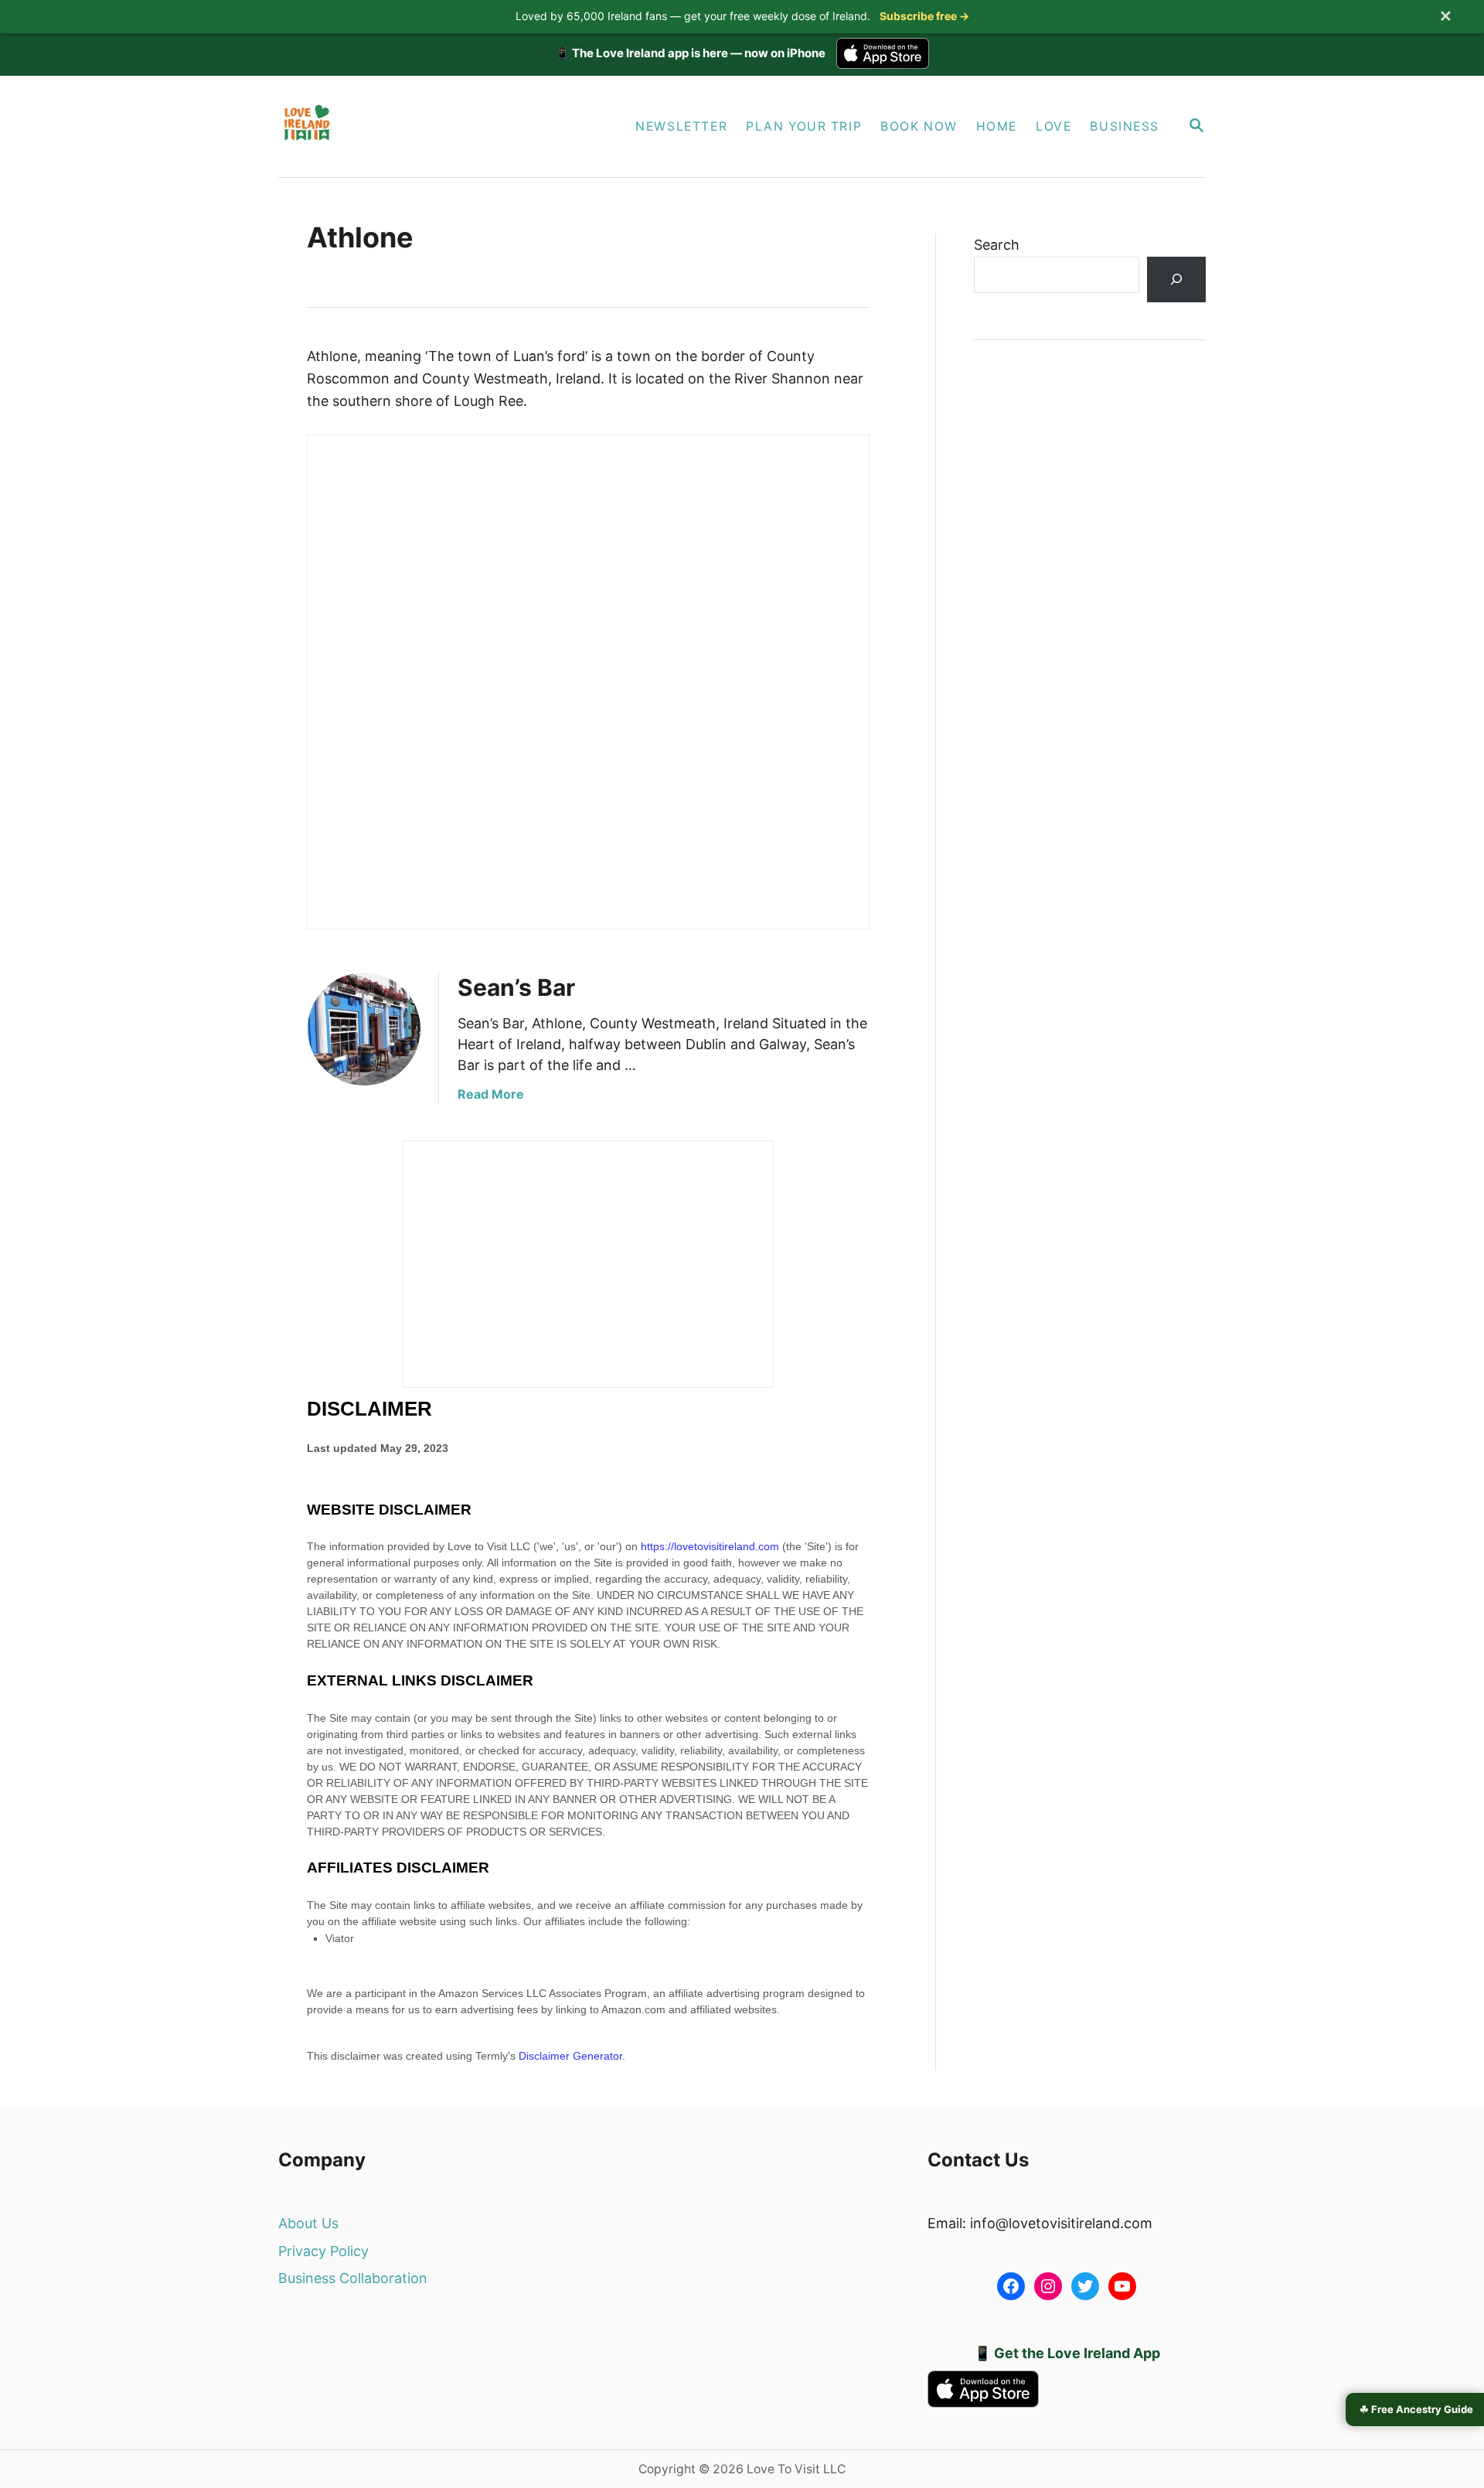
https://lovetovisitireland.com (710, 1546)
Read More (491, 1094)
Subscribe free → (924, 16)
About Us (308, 2223)
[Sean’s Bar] (364, 1029)
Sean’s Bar (516, 987)
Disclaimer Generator (570, 2056)
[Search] (1176, 279)
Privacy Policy (323, 2251)
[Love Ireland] (423, 126)
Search (997, 245)
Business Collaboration (353, 2278)
